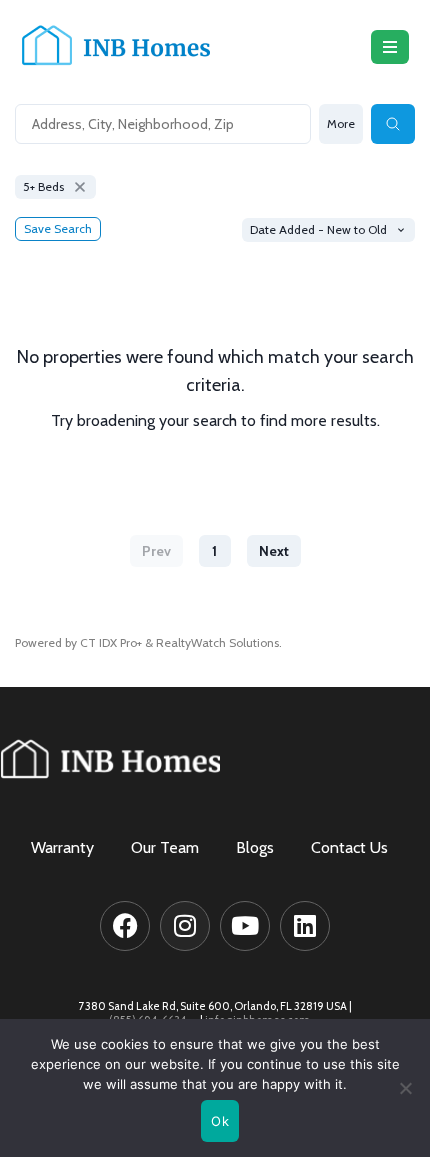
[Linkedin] (305, 926)
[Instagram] (185, 926)
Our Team (165, 848)
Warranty (62, 848)
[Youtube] (245, 926)
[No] (405, 1088)
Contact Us (349, 848)
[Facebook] (125, 926)
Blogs (255, 848)
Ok (220, 1121)
